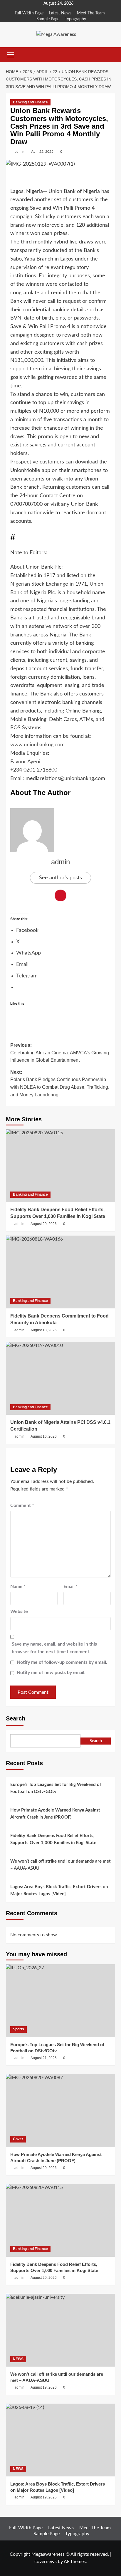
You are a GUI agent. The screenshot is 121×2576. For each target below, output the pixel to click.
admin (20, 152)
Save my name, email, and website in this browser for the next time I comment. (54, 1648)
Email (71, 1587)
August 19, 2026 (44, 2387)
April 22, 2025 (42, 152)
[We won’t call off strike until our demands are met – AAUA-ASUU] (60, 2330)
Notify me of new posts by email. (51, 1673)
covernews (46, 2562)
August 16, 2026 (44, 1436)
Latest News (60, 13)
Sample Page (48, 19)
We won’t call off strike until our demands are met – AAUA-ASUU (60, 1865)
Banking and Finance (30, 102)
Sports (19, 2029)
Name (18, 1587)
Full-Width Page (29, 13)
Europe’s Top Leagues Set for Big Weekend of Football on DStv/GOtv (56, 1788)
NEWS (18, 2359)
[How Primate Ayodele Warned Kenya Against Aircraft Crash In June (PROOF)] (60, 2110)
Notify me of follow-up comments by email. (62, 1662)
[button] (11, 55)
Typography (75, 19)
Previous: (60, 1053)
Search (16, 1718)
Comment (22, 1505)
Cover (18, 2139)
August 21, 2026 (44, 2058)
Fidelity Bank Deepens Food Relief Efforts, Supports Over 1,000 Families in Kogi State (53, 1839)
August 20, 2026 (44, 1224)
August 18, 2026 (44, 1330)
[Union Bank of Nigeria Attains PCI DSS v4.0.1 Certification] (60, 1378)
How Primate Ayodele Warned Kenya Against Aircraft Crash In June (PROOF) (55, 1814)
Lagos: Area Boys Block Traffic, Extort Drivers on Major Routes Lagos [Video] (59, 1890)
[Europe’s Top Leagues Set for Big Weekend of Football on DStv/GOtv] (60, 2001)
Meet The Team (91, 13)
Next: (60, 1083)
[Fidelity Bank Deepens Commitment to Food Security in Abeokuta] (60, 1272)
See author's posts (60, 878)
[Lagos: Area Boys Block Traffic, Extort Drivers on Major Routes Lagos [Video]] (60, 2440)
